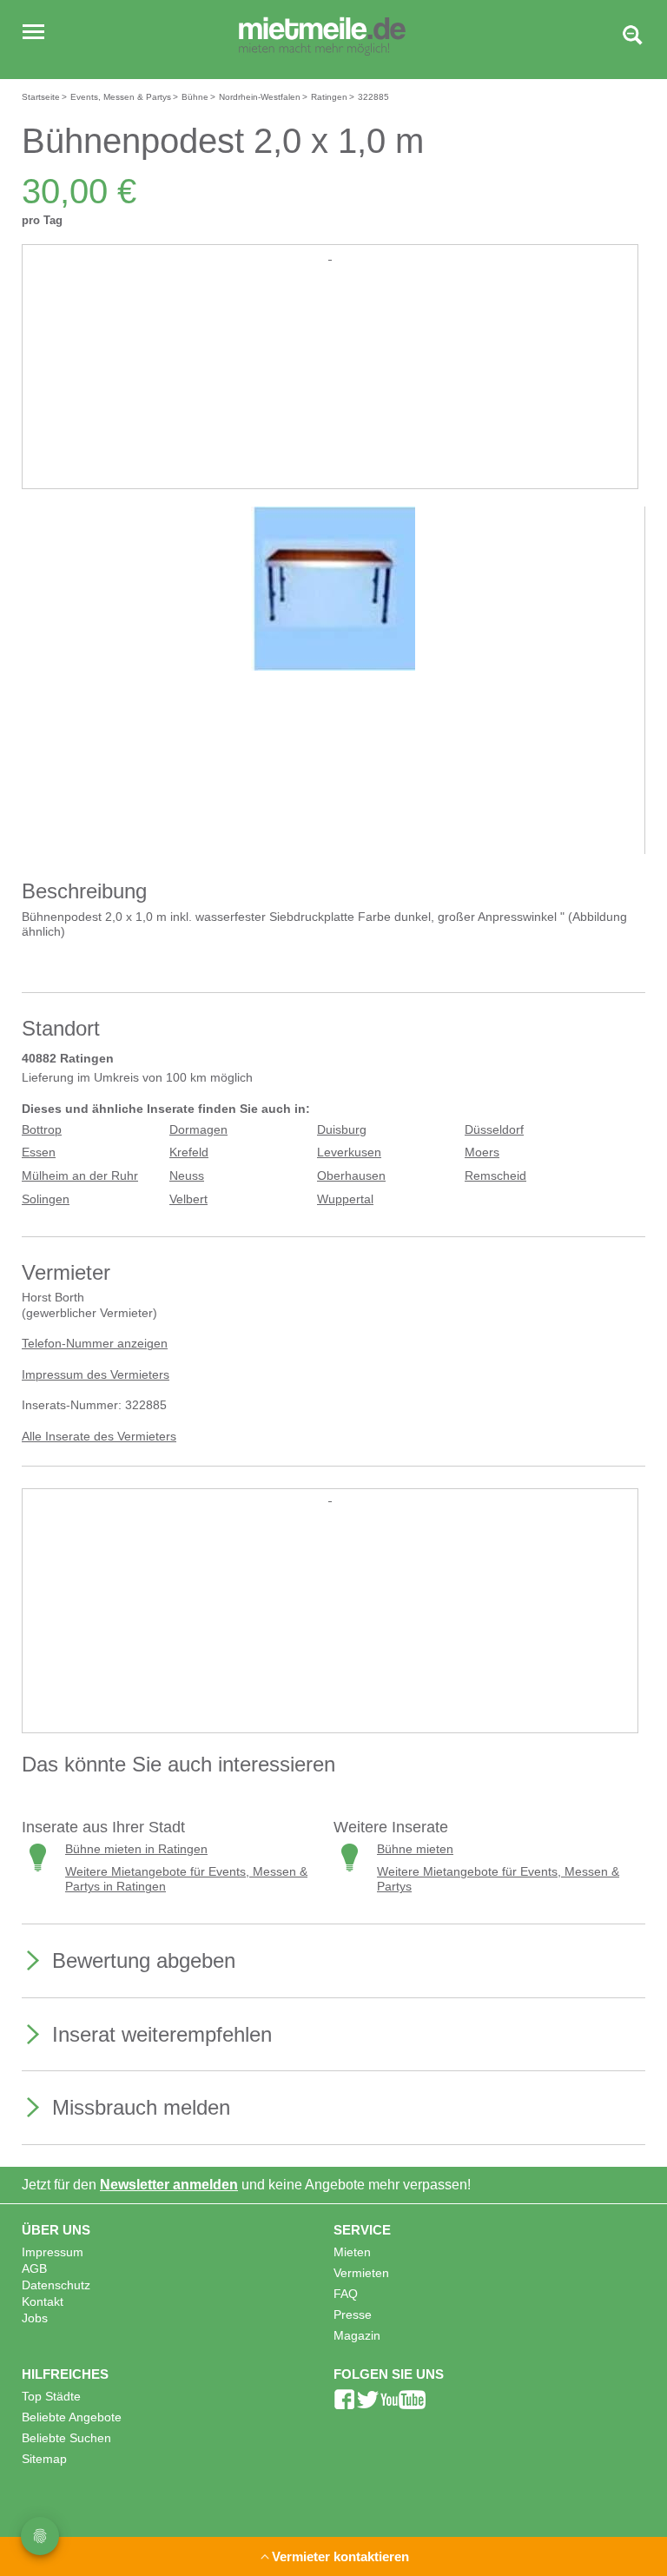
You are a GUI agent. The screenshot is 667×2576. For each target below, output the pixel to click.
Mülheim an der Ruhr (80, 1176)
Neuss (187, 1176)
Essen (39, 1152)
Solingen (46, 1199)
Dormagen (198, 1130)
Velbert (188, 1199)
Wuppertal (345, 1199)
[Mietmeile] (322, 37)
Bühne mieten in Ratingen (136, 1849)
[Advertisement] (330, 386)
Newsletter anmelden (169, 2185)
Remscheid (495, 1176)
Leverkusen (349, 1152)
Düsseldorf (494, 1130)
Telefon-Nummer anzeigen (95, 1344)
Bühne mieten (415, 1849)
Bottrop (42, 1130)
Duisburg (342, 1130)
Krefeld (189, 1152)
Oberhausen (351, 1176)
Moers (482, 1152)
